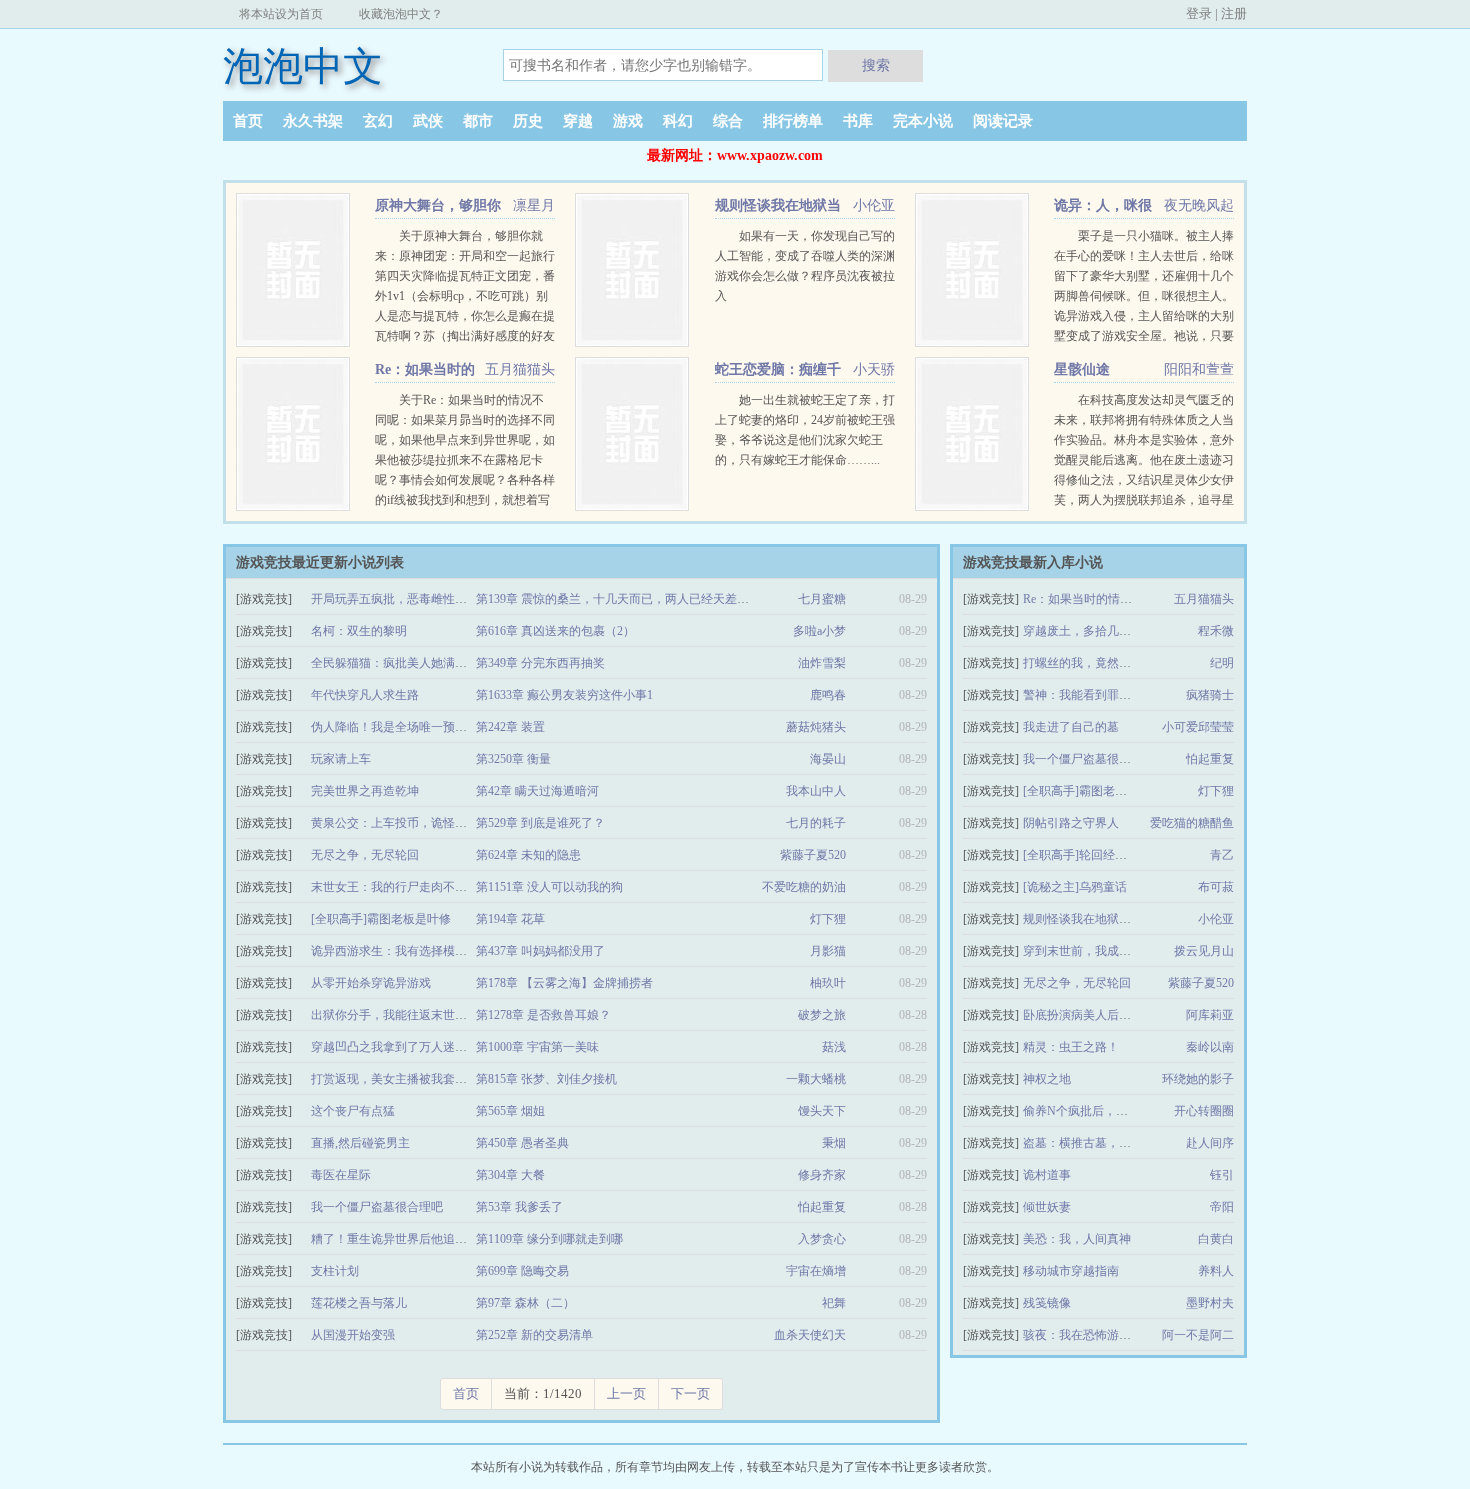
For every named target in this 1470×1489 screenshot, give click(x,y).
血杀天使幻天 (810, 1335)
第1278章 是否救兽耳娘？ (543, 1015)
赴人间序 (1210, 1143)
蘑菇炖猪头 (816, 727)
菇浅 (834, 1047)
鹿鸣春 (828, 695)
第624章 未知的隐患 (528, 855)
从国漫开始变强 (353, 1335)
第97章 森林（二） (525, 1303)
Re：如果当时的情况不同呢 (1095, 599)
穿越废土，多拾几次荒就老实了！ (1113, 631)
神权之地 (1047, 1079)
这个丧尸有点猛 (353, 1111)
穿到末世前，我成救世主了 (1095, 951)
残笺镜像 (1047, 1303)
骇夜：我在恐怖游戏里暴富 (1095, 1335)
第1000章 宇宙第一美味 (537, 1047)
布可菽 (1216, 887)
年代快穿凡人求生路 (365, 695)
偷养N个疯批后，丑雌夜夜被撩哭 (1111, 1111)
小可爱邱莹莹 (1198, 727)
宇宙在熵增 (816, 1271)
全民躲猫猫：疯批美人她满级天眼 (401, 663)
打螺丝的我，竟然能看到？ (1095, 663)
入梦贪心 (822, 1239)
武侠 (428, 121)
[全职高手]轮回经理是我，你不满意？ (1123, 855)
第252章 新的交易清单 (534, 1335)
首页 (248, 121)
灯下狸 (828, 919)
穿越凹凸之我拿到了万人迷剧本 (395, 1047)
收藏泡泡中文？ (401, 14)
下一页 (690, 1393)
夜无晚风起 (1199, 205)
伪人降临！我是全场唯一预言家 (395, 727)
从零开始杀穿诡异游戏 (371, 983)
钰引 (1222, 1175)
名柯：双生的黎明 (359, 631)
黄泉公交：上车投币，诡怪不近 (395, 823)
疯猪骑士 (1210, 695)
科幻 (678, 121)
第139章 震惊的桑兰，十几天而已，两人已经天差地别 (618, 599)
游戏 (628, 121)
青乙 (1222, 855)
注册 (1234, 13)
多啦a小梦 (819, 631)
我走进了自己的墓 (1071, 727)
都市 (478, 121)
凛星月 (534, 205)
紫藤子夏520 (813, 855)
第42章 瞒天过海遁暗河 (537, 791)
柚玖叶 (828, 983)
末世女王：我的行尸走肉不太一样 (401, 887)
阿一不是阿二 (1198, 1335)
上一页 (626, 1393)
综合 (728, 121)
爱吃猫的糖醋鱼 (1192, 823)
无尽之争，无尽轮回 (365, 855)
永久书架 (313, 121)
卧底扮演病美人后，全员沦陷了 (1107, 1015)
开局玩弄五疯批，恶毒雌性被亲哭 (401, 599)
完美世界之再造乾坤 (365, 791)
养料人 (1216, 1271)
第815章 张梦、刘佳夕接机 (546, 1079)
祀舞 (834, 1303)
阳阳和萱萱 (1199, 369)
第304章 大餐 (510, 1175)
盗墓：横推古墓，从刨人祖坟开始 (1113, 1143)
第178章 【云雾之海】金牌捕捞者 (564, 983)
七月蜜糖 (822, 599)
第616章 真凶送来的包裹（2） (555, 631)
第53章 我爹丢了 (519, 1207)
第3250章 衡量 (513, 759)
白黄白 (1216, 1239)
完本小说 (923, 121)
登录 (1199, 13)
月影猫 (828, 951)
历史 (528, 121)
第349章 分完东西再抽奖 (540, 663)
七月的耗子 (816, 823)
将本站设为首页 (281, 14)
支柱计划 (335, 1271)
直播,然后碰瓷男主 (360, 1143)
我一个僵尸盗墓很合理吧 (377, 1207)
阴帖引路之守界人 (1071, 823)
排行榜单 (793, 121)
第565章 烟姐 (510, 1111)
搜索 (876, 65)
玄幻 (378, 121)
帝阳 (1222, 1207)
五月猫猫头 (520, 369)
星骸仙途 (1082, 369)
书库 (858, 121)
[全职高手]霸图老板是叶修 (381, 919)
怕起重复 (822, 1207)
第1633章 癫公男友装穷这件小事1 (564, 695)
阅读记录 (1003, 121)
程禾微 (1216, 631)
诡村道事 (1047, 1175)
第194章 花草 (510, 919)
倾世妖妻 (1047, 1207)
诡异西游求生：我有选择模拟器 (395, 951)
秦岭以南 (1210, 1047)
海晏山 (828, 759)
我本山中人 (816, 791)
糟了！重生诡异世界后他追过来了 (401, 1239)
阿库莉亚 (1210, 1015)
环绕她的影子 (1198, 1079)
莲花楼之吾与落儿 (359, 1303)
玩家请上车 (341, 759)
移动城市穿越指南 (1071, 1271)
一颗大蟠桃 (816, 1079)
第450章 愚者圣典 (522, 1143)
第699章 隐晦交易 (522, 1271)
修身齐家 (822, 1175)
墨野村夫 (1210, 1303)
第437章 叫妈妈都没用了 (540, 951)
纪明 (1222, 663)
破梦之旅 (822, 1015)
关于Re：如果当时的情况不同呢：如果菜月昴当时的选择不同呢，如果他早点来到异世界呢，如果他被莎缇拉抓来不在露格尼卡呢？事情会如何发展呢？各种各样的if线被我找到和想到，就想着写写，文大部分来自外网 (465, 460)
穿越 (578, 121)
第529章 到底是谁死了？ (540, 823)
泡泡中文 (303, 66)
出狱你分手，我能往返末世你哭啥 (401, 1015)
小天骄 (874, 369)
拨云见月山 (1204, 951)
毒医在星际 (341, 1175)
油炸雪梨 (822, 663)
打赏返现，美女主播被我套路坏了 (401, 1079)
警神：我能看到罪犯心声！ (1095, 695)
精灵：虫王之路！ (1071, 1047)
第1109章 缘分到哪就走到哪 (549, 1239)
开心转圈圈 (1204, 1111)
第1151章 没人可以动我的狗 (549, 887)
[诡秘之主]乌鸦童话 (1075, 887)
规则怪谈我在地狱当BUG (1090, 919)
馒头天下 (822, 1111)
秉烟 (834, 1143)
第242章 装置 (510, 727)
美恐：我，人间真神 (1077, 1239)
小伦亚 (874, 205)
